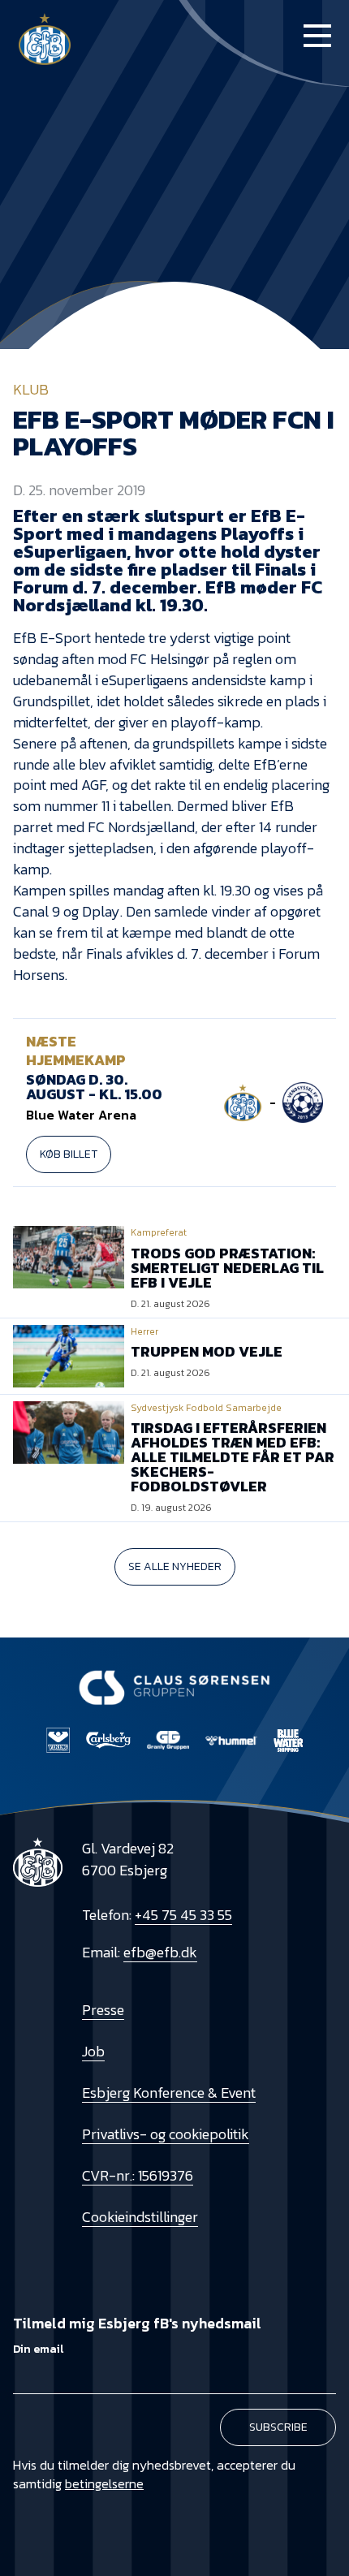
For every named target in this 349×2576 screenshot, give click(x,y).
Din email (38, 2349)
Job (93, 2051)
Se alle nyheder (175, 1566)
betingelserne (104, 2483)
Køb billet (69, 1154)
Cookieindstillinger (140, 2217)
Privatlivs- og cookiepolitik (166, 2134)
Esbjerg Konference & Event (169, 2093)
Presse (103, 2010)
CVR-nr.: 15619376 (138, 2175)
